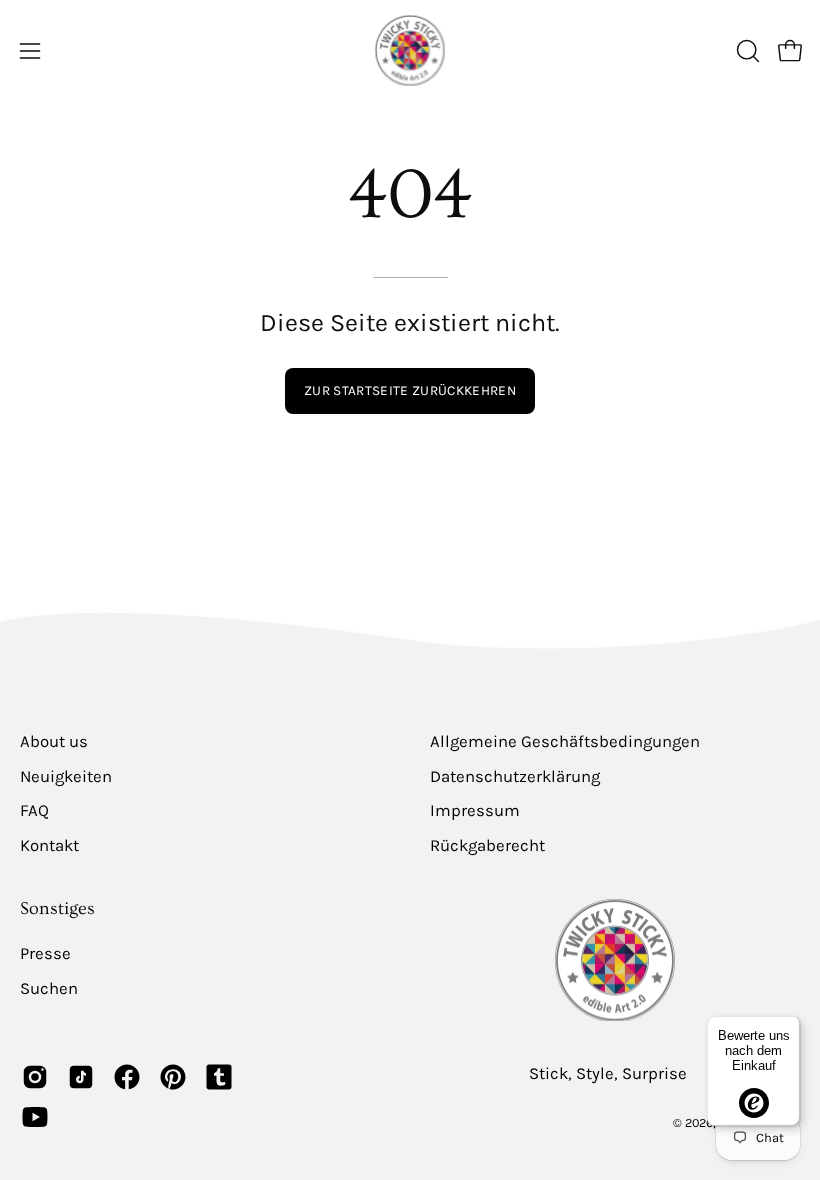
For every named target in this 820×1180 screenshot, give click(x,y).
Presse (45, 953)
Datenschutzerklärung (515, 776)
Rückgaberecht (487, 845)
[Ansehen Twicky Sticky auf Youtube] (35, 1117)
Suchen (49, 988)
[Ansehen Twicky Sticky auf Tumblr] (219, 1077)
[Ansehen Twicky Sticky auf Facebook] (127, 1077)
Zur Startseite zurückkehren (410, 390)
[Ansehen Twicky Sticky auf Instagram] (35, 1077)
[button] (746, 51)
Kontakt (49, 845)
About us (54, 741)
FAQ (34, 810)
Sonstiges (57, 909)
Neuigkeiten (66, 776)
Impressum (475, 810)
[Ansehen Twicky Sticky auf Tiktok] (81, 1077)
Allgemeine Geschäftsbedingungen (565, 741)
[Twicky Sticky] (410, 50)
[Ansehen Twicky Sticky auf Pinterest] (173, 1077)
